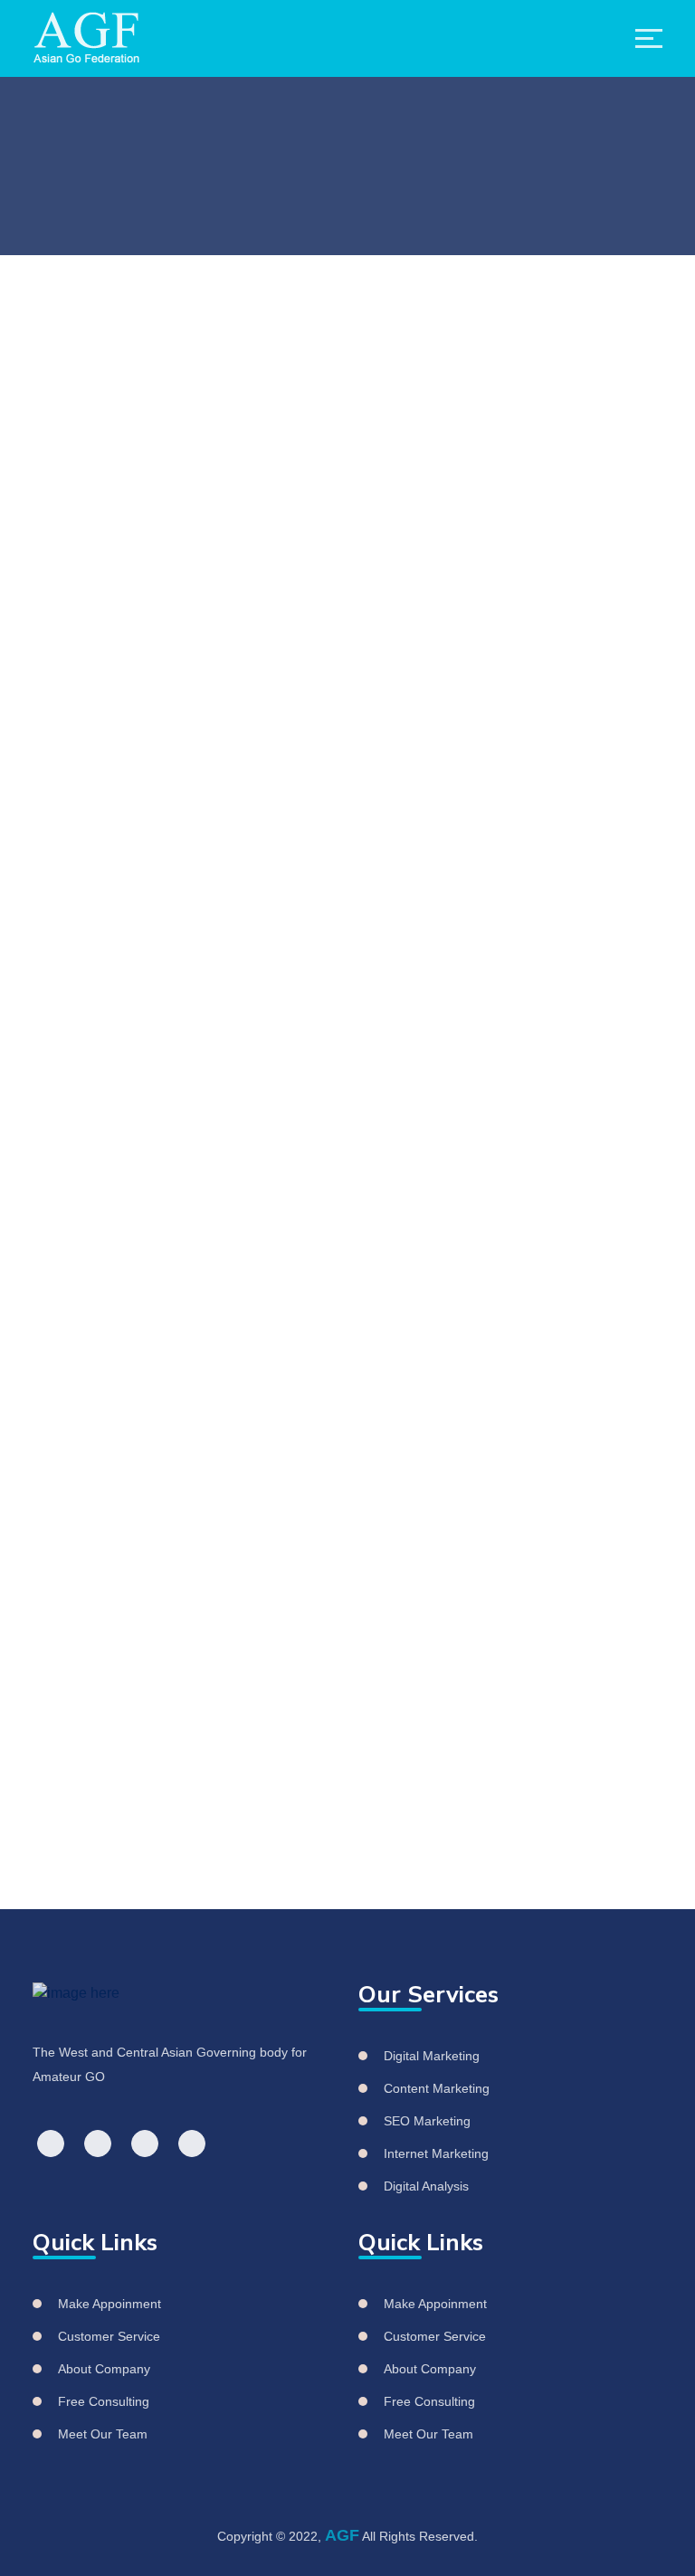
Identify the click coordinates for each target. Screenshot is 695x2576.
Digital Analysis (426, 2186)
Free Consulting (104, 2401)
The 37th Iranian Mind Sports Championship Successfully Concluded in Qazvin (488, 1407)
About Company (104, 2369)
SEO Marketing (427, 2121)
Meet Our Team (103, 2434)
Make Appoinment (109, 2304)
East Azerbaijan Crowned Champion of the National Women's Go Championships (470, 1182)
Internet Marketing (436, 2153)
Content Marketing (437, 2088)
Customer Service (109, 2336)
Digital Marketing (432, 2056)
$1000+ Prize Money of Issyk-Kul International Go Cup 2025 (313, 1713)
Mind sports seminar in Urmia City (248, 1631)
